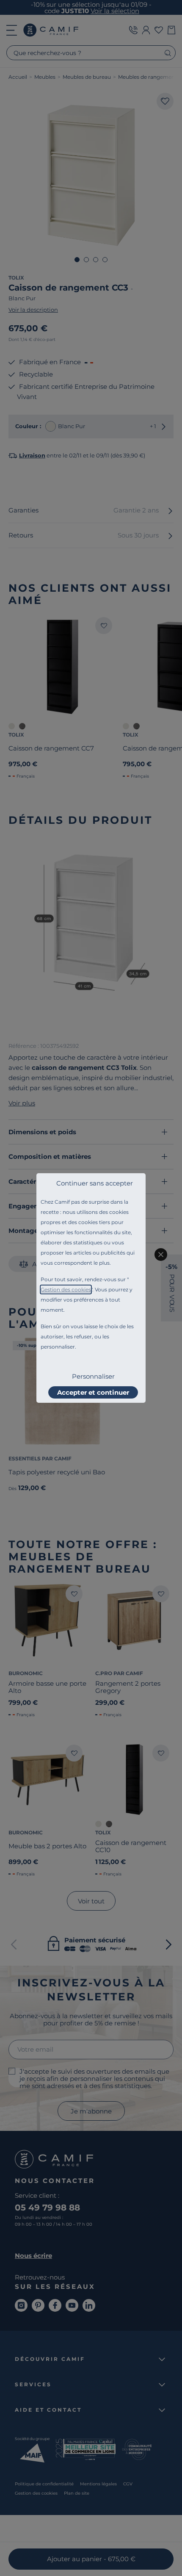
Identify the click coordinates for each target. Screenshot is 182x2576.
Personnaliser (93, 1376)
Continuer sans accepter (95, 1183)
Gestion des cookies (66, 1289)
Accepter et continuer (93, 1392)
